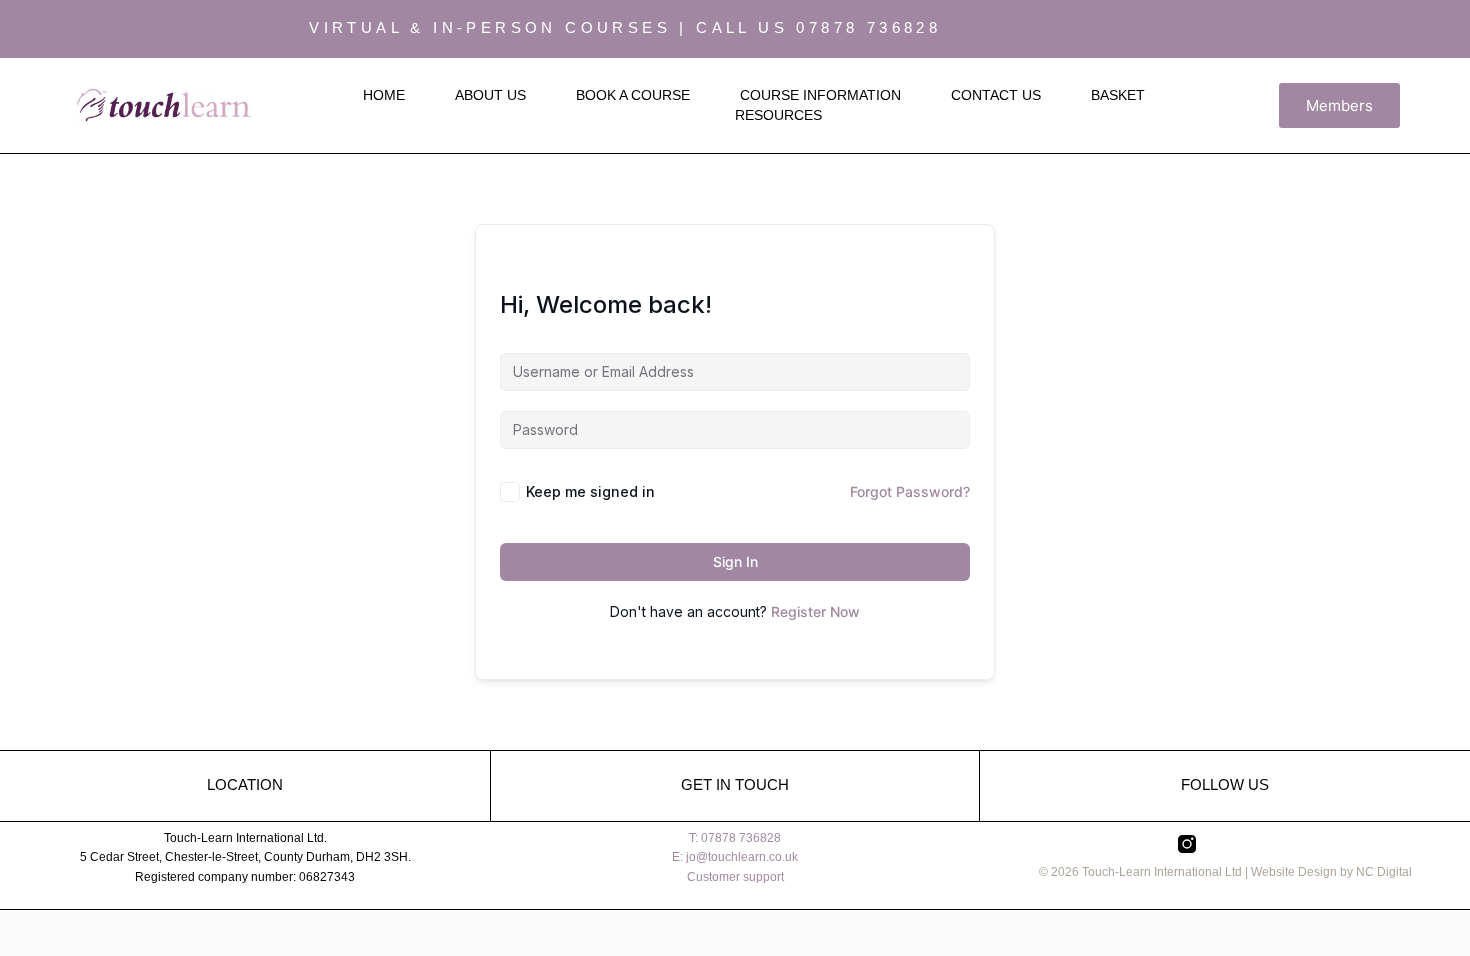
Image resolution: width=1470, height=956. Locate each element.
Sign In (735, 561)
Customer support (735, 877)
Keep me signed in (590, 491)
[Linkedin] (1421, 29)
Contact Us (996, 95)
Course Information (820, 95)
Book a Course (633, 95)
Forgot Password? (910, 491)
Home (384, 95)
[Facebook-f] (1383, 29)
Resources (778, 115)
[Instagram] (1345, 29)
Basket (1118, 95)
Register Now (815, 611)
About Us (490, 95)
